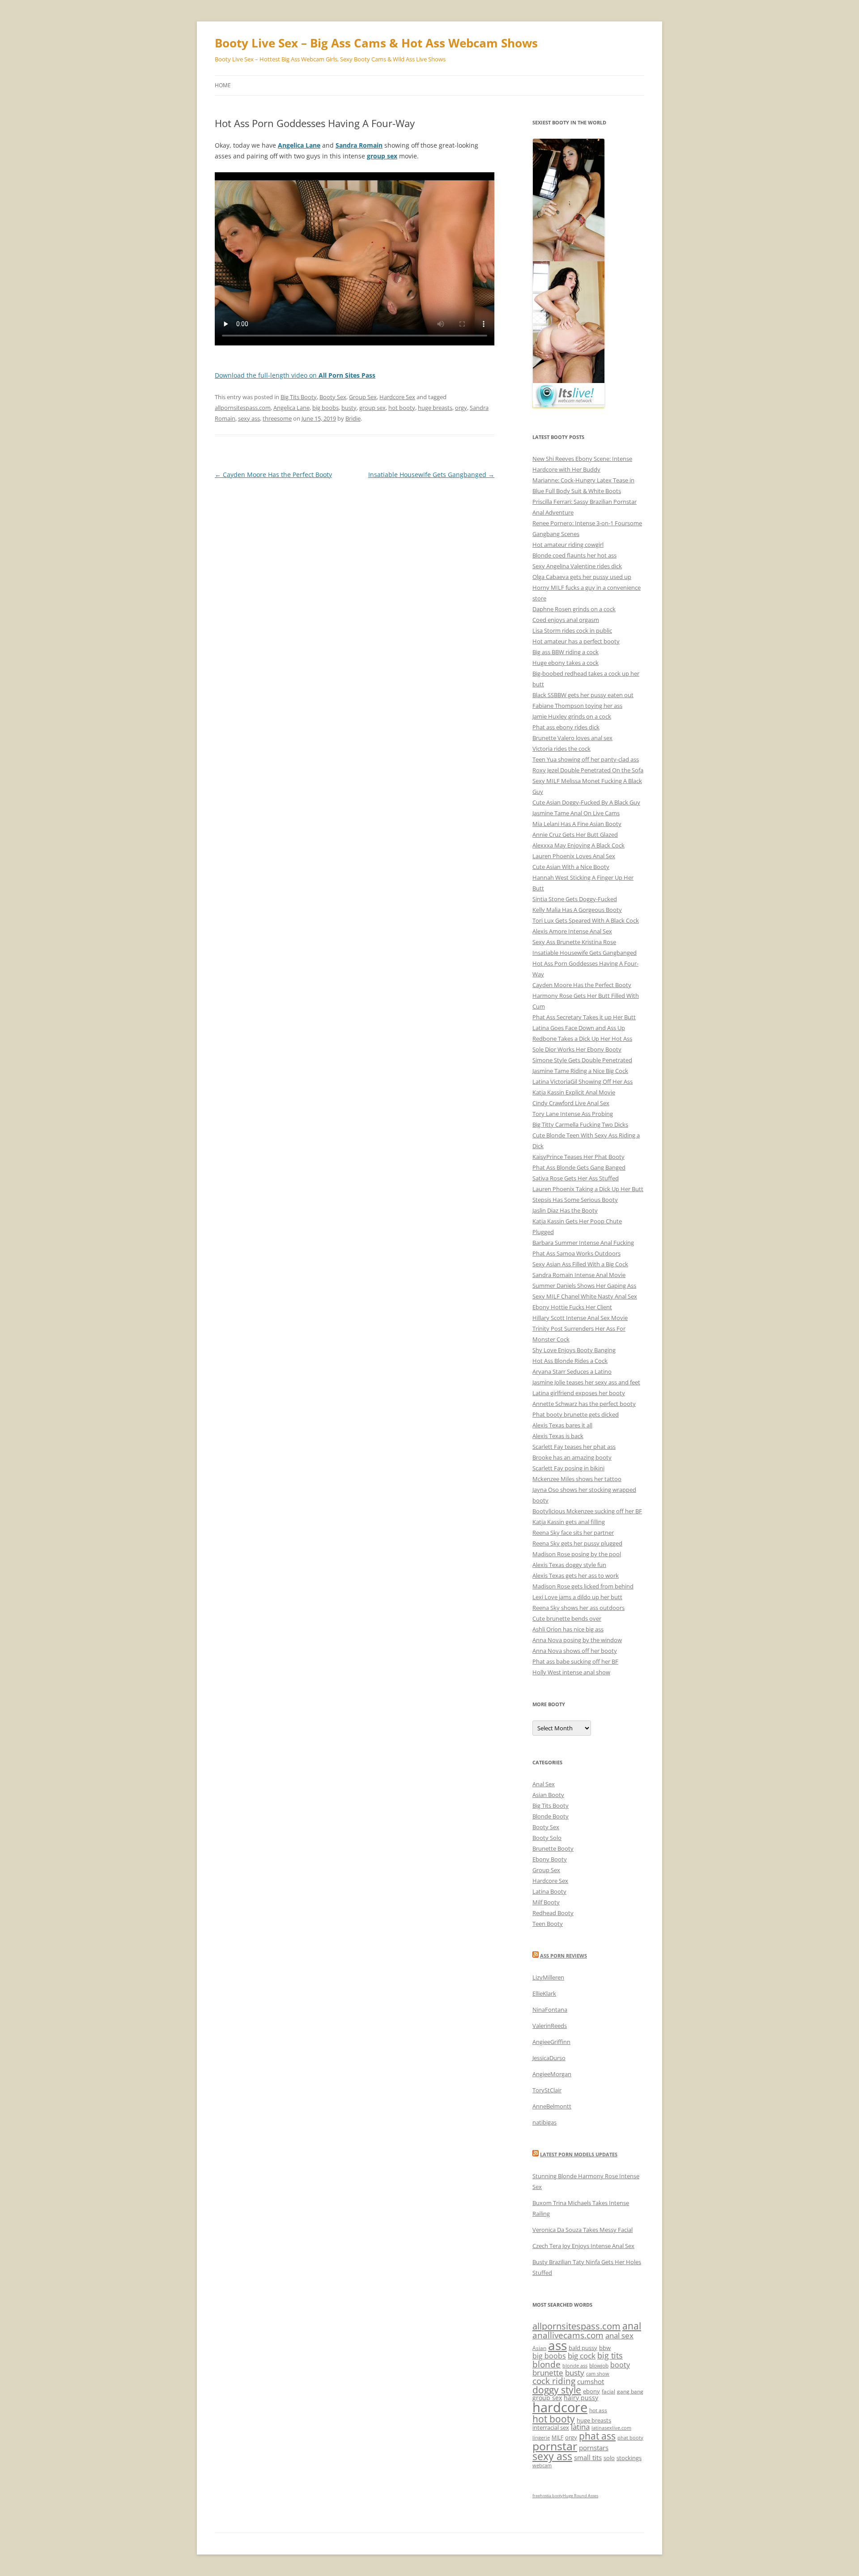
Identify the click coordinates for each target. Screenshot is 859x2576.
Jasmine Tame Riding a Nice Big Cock (580, 1071)
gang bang (630, 2391)
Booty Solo (547, 1838)
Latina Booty (549, 1891)
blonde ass (575, 2366)
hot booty (402, 408)
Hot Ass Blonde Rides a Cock (570, 1361)
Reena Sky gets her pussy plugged (577, 1543)
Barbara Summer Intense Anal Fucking (583, 1243)
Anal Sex (544, 1784)
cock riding (554, 2381)
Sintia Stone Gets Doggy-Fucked (575, 899)
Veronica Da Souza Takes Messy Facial (583, 2230)
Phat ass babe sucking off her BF (575, 1661)
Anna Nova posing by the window (577, 1640)
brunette (548, 2373)
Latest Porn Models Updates (579, 2154)
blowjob (599, 2365)
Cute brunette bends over (567, 1618)
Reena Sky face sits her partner (573, 1533)
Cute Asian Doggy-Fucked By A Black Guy (586, 802)
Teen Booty (548, 1924)
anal (632, 2326)
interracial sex (551, 2427)
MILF (557, 2438)
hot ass (598, 2410)
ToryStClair (547, 2090)
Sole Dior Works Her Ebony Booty (577, 1049)
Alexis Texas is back (558, 1436)
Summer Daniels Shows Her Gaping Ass (584, 1286)
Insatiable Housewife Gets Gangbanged (431, 475)
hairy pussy (581, 2398)
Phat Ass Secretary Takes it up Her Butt (584, 1017)
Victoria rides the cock (561, 749)
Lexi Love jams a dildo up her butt (577, 1597)
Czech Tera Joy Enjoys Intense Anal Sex (583, 2246)
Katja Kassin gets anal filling (569, 1522)
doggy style (557, 2390)
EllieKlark (544, 1993)
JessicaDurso (549, 2058)
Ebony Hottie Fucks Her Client (572, 1307)
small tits (588, 2457)
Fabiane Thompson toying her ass (577, 706)
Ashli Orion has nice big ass (568, 1629)
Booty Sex (333, 397)
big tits (610, 2355)
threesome (277, 418)
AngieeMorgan (552, 2074)
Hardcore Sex (397, 397)
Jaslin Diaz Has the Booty (565, 1210)
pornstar (555, 2446)
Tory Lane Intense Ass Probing (573, 1114)
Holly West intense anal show (571, 1672)
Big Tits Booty (299, 397)
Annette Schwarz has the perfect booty (584, 1404)
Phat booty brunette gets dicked (576, 1414)
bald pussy (583, 2348)
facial (608, 2391)
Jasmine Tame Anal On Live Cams (576, 813)
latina (580, 2427)
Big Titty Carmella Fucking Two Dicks (580, 1124)
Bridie (353, 418)
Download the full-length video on (295, 375)
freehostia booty (548, 2496)
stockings (629, 2458)
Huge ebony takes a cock (566, 663)
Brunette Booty (553, 1848)
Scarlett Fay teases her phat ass (574, 1447)
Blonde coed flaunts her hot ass (574, 555)
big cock (582, 2356)
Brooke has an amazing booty (572, 1457)
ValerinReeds (550, 2026)
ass (557, 2345)
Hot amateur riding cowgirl (568, 545)
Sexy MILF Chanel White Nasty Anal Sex (585, 1296)
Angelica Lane (291, 408)
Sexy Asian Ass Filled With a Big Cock (580, 1264)
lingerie (541, 2438)
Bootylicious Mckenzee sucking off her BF (587, 1511)
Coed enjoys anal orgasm (566, 620)
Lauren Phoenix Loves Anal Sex (574, 856)
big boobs (325, 408)
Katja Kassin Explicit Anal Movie (574, 1092)
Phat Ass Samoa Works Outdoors (576, 1253)
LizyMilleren (548, 1977)
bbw (605, 2348)
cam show (598, 2374)
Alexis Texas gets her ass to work (576, 1575)
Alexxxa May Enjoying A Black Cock (578, 845)
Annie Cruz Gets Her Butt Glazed (575, 835)
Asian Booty (548, 1795)
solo (609, 2458)
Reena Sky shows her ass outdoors (578, 1608)
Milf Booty (546, 1902)
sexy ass (249, 418)
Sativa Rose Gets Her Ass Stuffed (576, 1178)
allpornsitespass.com (243, 408)
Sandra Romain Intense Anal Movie (579, 1275)
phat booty (630, 2438)
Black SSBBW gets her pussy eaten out (583, 695)
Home (223, 85)
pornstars (594, 2448)
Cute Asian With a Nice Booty (571, 867)
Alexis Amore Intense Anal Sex (572, 931)
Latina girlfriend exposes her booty (579, 1393)
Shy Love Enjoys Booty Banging (574, 1350)
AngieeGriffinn (551, 2042)
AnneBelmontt (552, 2106)
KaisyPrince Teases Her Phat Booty (578, 1157)
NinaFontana (550, 2010)
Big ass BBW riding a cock (566, 652)
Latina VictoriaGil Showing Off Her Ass (583, 1081)
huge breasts (435, 408)
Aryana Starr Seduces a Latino (572, 1371)
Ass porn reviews (563, 1956)
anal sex (619, 2335)
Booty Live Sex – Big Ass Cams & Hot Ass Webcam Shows (376, 43)
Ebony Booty (550, 1859)
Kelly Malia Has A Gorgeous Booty (577, 910)
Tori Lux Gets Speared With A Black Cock (586, 920)
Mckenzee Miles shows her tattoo (577, 1479)
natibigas (544, 2122)
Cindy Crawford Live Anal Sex (571, 1103)
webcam (542, 2465)
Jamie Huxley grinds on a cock (572, 716)
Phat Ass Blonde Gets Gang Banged (579, 1167)
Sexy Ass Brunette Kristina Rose (574, 942)
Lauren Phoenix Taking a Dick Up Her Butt (588, 1189)
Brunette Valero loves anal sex (572, 738)
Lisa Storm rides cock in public (572, 630)
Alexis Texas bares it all (562, 1425)
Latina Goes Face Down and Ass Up (579, 1028)
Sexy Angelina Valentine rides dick (577, 566)
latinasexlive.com (611, 2428)
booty (620, 2365)
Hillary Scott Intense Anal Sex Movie (580, 1318)
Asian (539, 2348)
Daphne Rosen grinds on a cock (574, 609)
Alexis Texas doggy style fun (569, 1565)
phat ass (597, 2436)
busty (349, 408)
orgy (461, 408)
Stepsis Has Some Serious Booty (575, 1200)
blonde (546, 2364)
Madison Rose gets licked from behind (583, 1586)
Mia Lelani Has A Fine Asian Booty (577, 824)
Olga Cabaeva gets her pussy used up (582, 577)
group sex (372, 408)
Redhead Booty (553, 1913)
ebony (591, 2391)
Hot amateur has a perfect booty (576, 641)
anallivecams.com (568, 2335)
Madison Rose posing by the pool (577, 1554)
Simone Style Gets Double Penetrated (582, 1060)
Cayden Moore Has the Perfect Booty (273, 475)
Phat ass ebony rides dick (566, 727)
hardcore (560, 2407)
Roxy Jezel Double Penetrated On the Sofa (588, 770)
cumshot (591, 2381)
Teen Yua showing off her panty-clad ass (586, 759)
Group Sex (363, 397)
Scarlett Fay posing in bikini (568, 1468)
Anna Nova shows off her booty (575, 1651)
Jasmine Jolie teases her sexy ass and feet (586, 1382)
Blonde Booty (551, 1816)
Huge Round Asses (580, 2496)
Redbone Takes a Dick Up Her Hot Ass (582, 1039)
